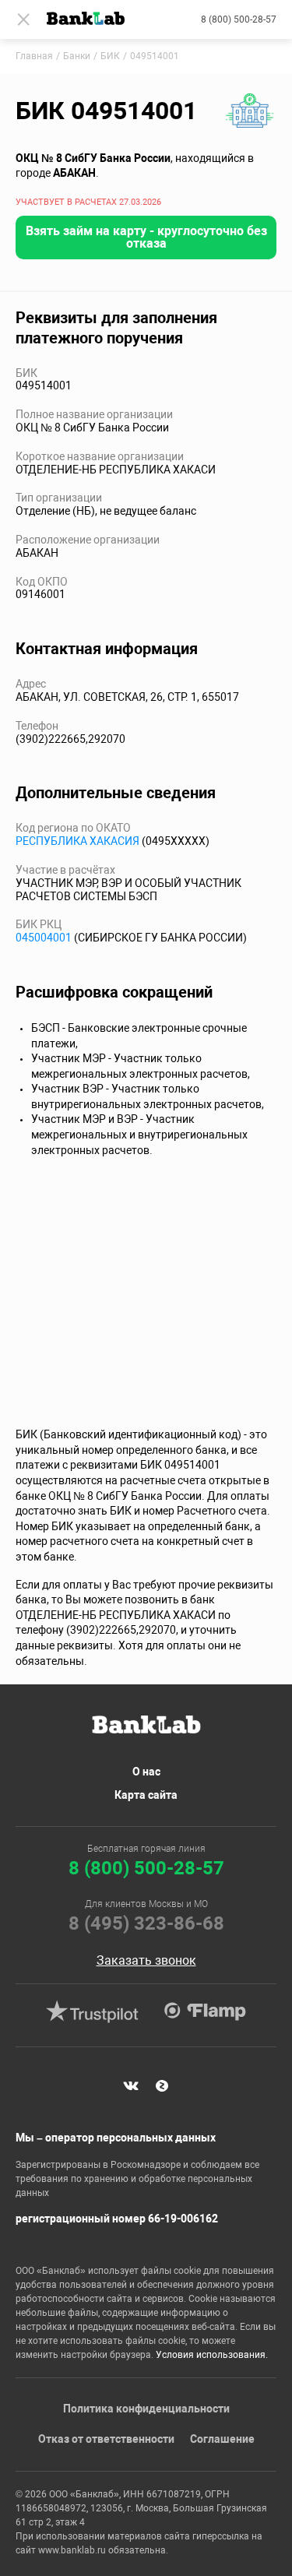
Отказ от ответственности (106, 2439)
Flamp (206, 2011)
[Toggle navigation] (23, 19)
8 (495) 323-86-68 (146, 1923)
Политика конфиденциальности (146, 2409)
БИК (110, 56)
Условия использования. (212, 2355)
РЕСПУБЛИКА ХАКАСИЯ (77, 841)
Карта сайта (146, 1795)
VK (131, 2086)
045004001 (44, 938)
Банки (77, 56)
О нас (146, 1772)
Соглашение (222, 2439)
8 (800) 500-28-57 (239, 19)
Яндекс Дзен (162, 2086)
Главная (34, 56)
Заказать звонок (146, 1961)
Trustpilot (93, 2011)
